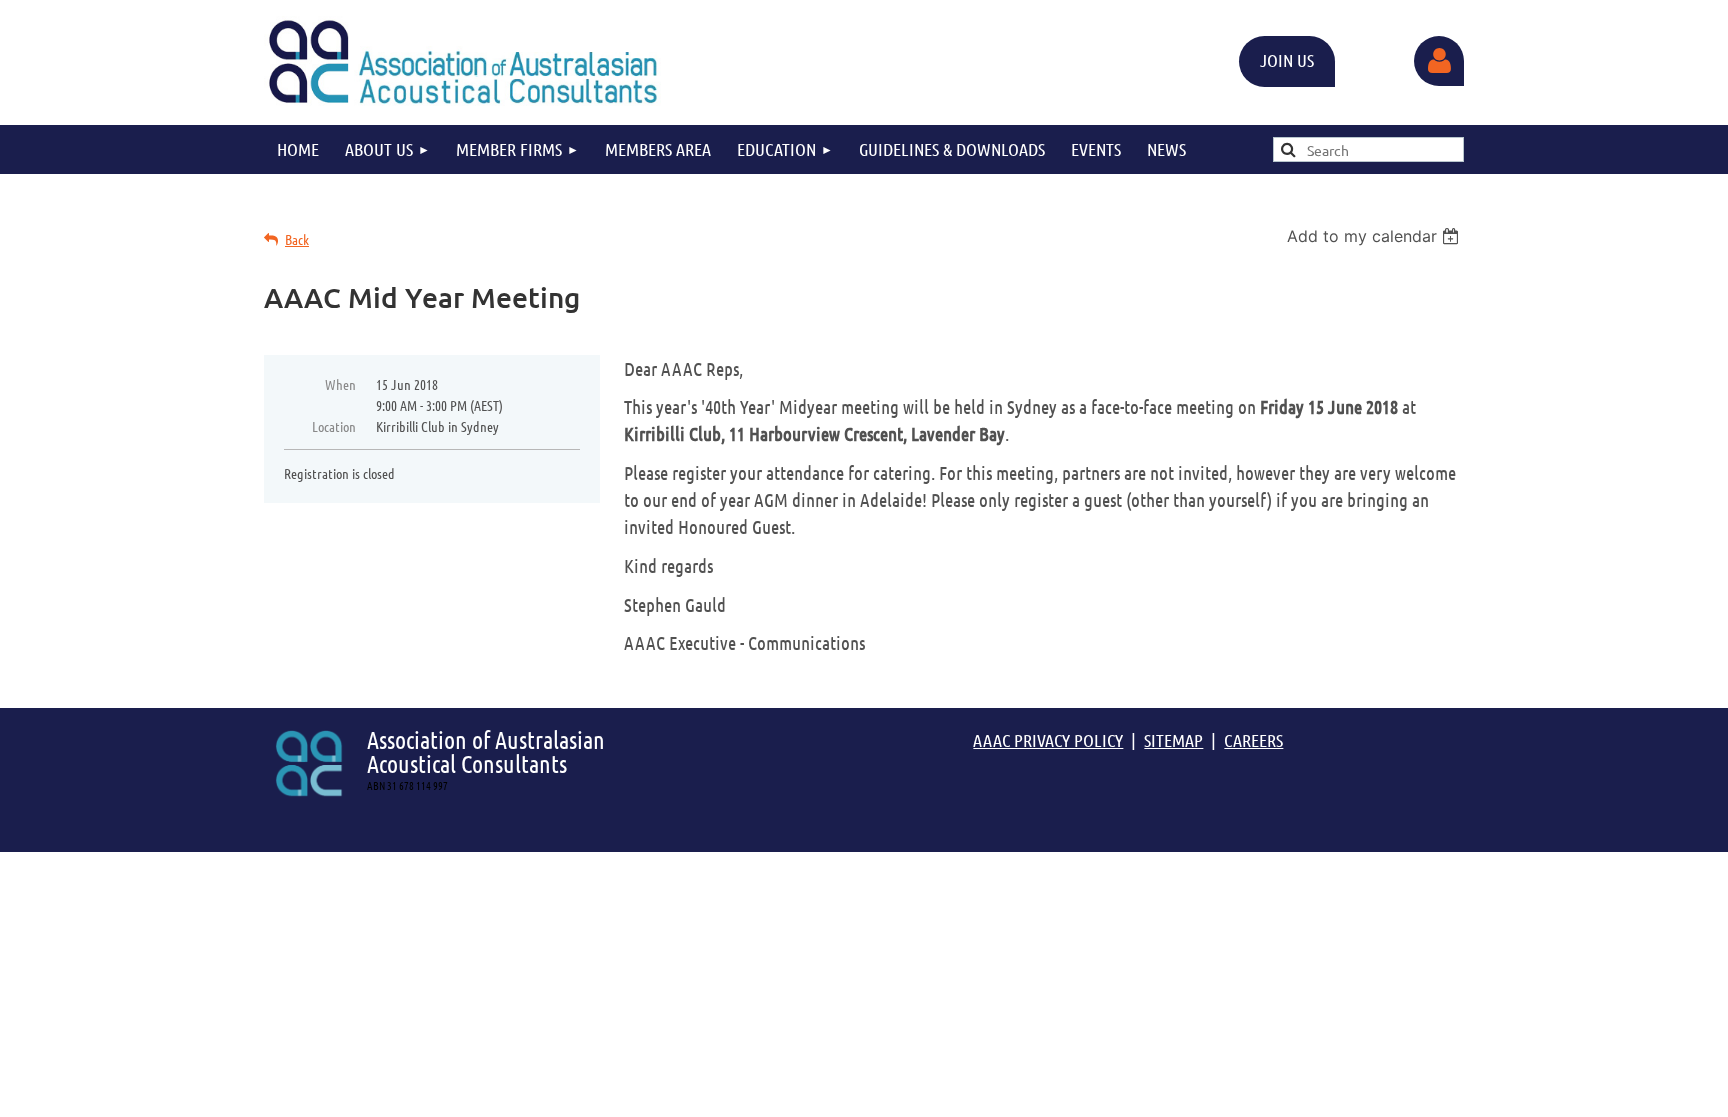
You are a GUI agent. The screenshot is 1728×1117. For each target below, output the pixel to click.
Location (334, 426)
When (340, 384)
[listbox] (1375, 236)
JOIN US (1287, 60)
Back (297, 239)
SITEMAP (1173, 740)
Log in (1439, 61)
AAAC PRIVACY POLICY (1048, 740)
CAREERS (1253, 740)
